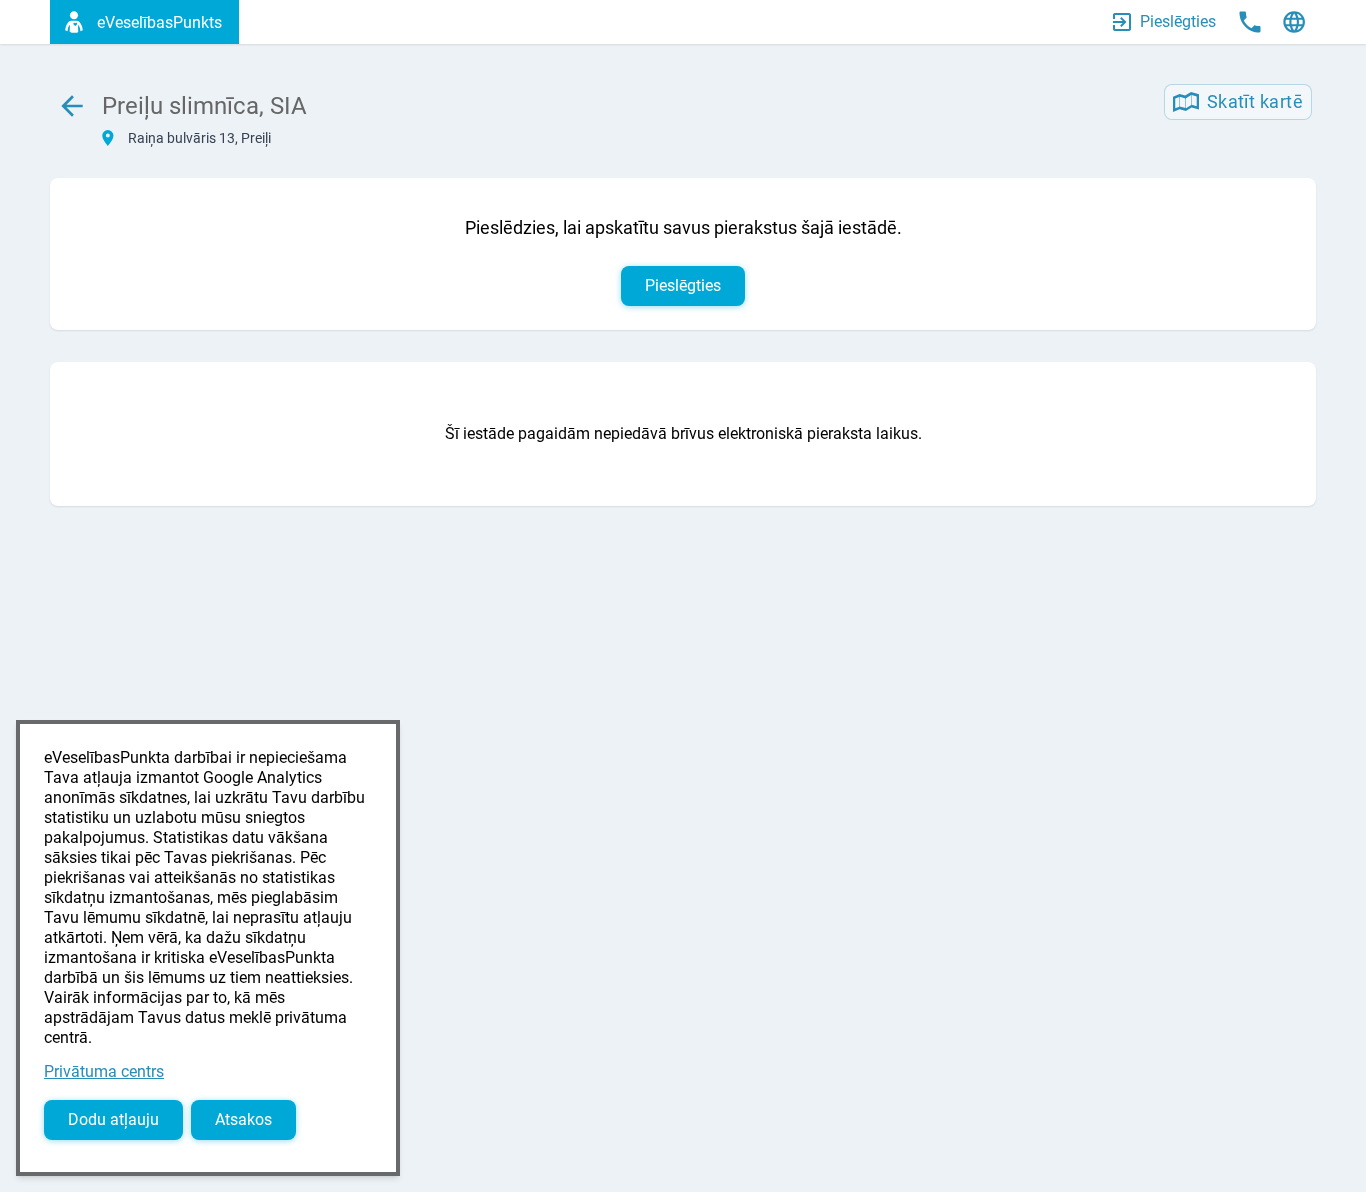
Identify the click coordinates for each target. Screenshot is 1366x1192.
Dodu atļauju (113, 1119)
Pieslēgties (683, 285)
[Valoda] (1294, 22)
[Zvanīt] (1250, 22)
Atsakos (243, 1119)
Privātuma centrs (104, 1071)
